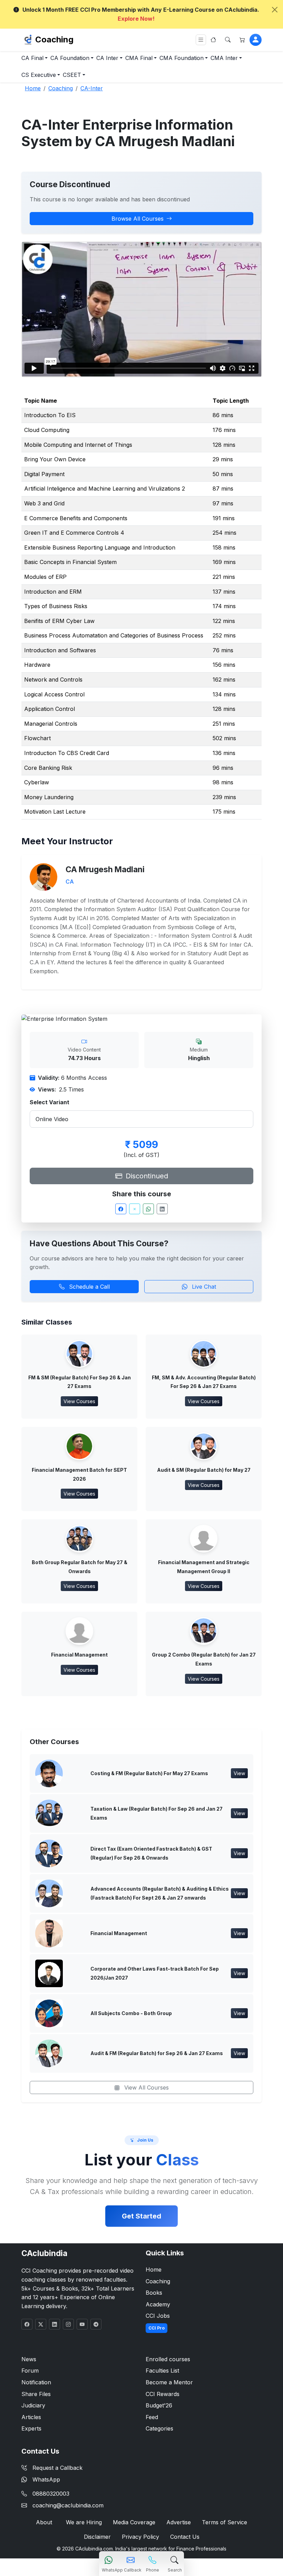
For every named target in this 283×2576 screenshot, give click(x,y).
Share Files (36, 2394)
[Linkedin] (162, 1209)
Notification (36, 2382)
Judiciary (33, 2405)
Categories (159, 2428)
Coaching (54, 39)
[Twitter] (135, 1209)
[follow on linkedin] (55, 2324)
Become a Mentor (169, 2382)
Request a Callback (57, 2468)
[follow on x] (41, 2324)
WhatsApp (46, 2479)
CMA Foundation (182, 58)
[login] (256, 40)
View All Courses (146, 2087)
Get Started (141, 2216)
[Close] (275, 10)
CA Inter (107, 58)
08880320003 (51, 2494)
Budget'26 (159, 2405)
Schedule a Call (89, 1287)
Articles (31, 2417)
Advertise (179, 2522)
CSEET (72, 75)
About (44, 2522)
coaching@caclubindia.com (68, 2505)
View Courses (79, 1401)
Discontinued (146, 1176)
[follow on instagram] (68, 2324)
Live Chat (203, 1287)
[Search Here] (228, 40)
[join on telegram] (96, 2324)
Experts (31, 2428)
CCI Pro (157, 2328)
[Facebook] (121, 1209)
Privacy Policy (140, 2537)
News (29, 2359)
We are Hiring (84, 2522)
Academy (158, 2304)
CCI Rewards (163, 2394)
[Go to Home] (213, 40)
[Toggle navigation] (201, 40)
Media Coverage (134, 2522)
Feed (152, 2417)
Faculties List (162, 2371)
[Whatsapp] (148, 1209)
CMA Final (139, 58)
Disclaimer (97, 2537)
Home (154, 2270)
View (239, 1773)
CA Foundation (70, 58)
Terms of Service (225, 2522)
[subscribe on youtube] (82, 2324)
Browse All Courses (138, 219)
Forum (30, 2371)
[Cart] (242, 40)
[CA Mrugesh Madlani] (43, 876)
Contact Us (185, 2537)
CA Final (32, 58)
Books (154, 2293)
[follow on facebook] (27, 2324)
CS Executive (39, 75)
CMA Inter (224, 58)
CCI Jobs (158, 2316)
